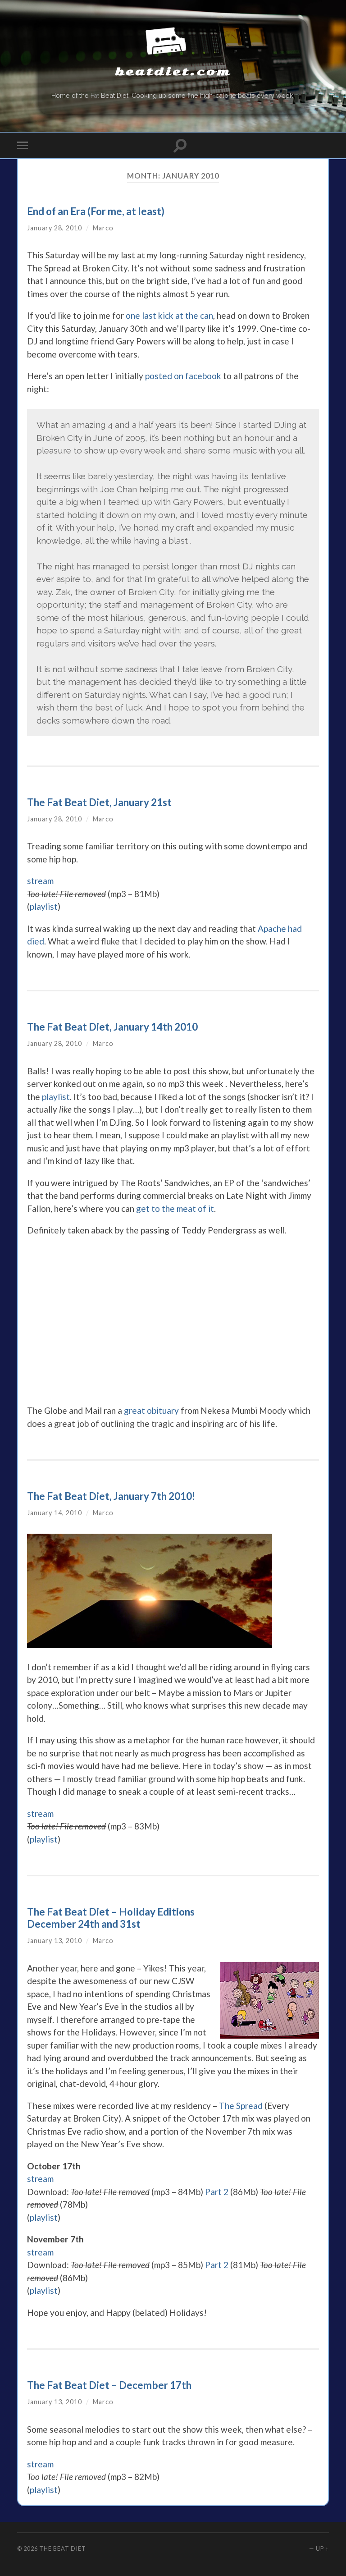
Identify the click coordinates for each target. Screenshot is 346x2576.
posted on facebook (183, 376)
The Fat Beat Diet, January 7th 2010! (111, 1496)
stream (40, 881)
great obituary (151, 1410)
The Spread (241, 2106)
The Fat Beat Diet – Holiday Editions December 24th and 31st (111, 1918)
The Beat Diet (63, 2548)
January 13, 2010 (55, 1941)
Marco (103, 228)
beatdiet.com (173, 72)
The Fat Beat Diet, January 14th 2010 (112, 1027)
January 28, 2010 (55, 228)
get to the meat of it (175, 1208)
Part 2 (217, 2192)
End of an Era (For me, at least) (96, 211)
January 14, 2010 (55, 1513)
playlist (44, 906)
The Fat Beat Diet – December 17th (109, 2385)
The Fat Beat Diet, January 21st (99, 802)
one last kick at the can (169, 315)
